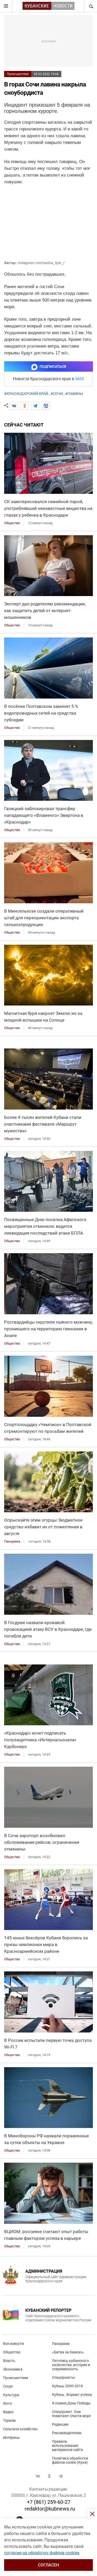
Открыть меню (6, 6)
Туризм (9, 2420)
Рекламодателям (67, 2433)
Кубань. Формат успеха (72, 2395)
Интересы (11, 2438)
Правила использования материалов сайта (68, 2446)
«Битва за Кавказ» (68, 2352)
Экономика (13, 2369)
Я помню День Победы (71, 2403)
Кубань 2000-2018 (67, 2386)
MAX (80, 379)
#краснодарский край (26, 394)
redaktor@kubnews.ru (50, 2509)
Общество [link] (12, 523)
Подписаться (53, 366)
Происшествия (18, 74)
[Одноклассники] (25, 406)
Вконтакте (38, 2476)
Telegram (61, 2476)
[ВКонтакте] (14, 406)
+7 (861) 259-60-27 (49, 2502)
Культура (11, 2395)
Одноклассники (49, 2476)
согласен (48, 2565)
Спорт (8, 2386)
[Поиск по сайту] (91, 6)
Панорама (61, 2344)
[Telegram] (35, 406)
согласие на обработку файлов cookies (42, 2553)
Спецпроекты (64, 2377)
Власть (9, 2361)
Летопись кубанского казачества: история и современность (71, 2365)
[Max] (46, 406)
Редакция (60, 2424)
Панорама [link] (12, 1541)
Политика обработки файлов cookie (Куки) (70, 2460)
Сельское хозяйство (20, 2429)
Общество (12, 2352)
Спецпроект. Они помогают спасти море (71, 2414)
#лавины (74, 394)
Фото (8, 2403)
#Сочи (57, 394)
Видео (8, 2412)
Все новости (13, 2344)
